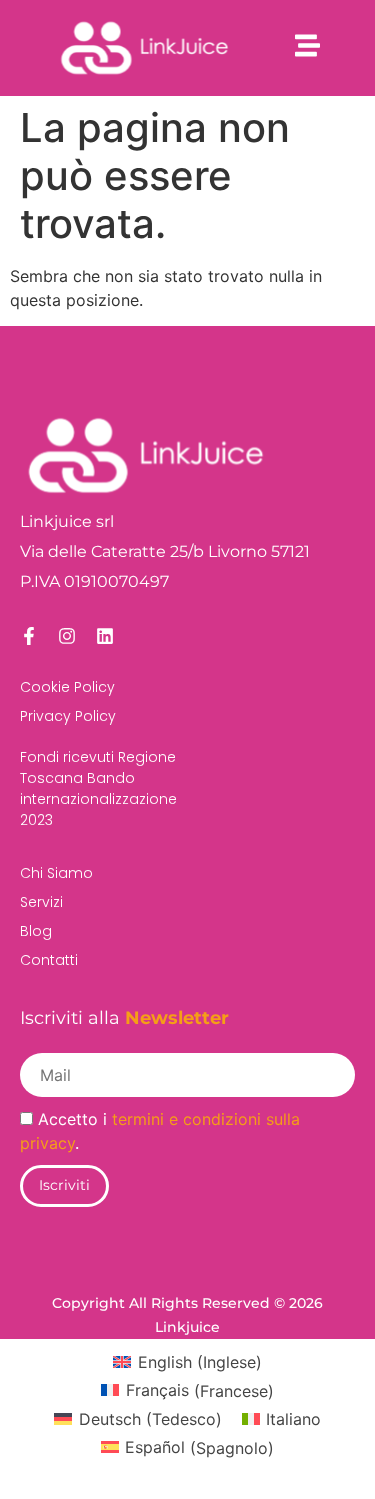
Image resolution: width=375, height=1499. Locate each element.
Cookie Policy (67, 687)
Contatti (49, 960)
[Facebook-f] (29, 636)
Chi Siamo (56, 873)
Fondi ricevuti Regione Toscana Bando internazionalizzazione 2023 (98, 788)
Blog (36, 931)
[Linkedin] (105, 636)
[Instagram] (67, 636)
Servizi (41, 902)
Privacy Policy (68, 716)
